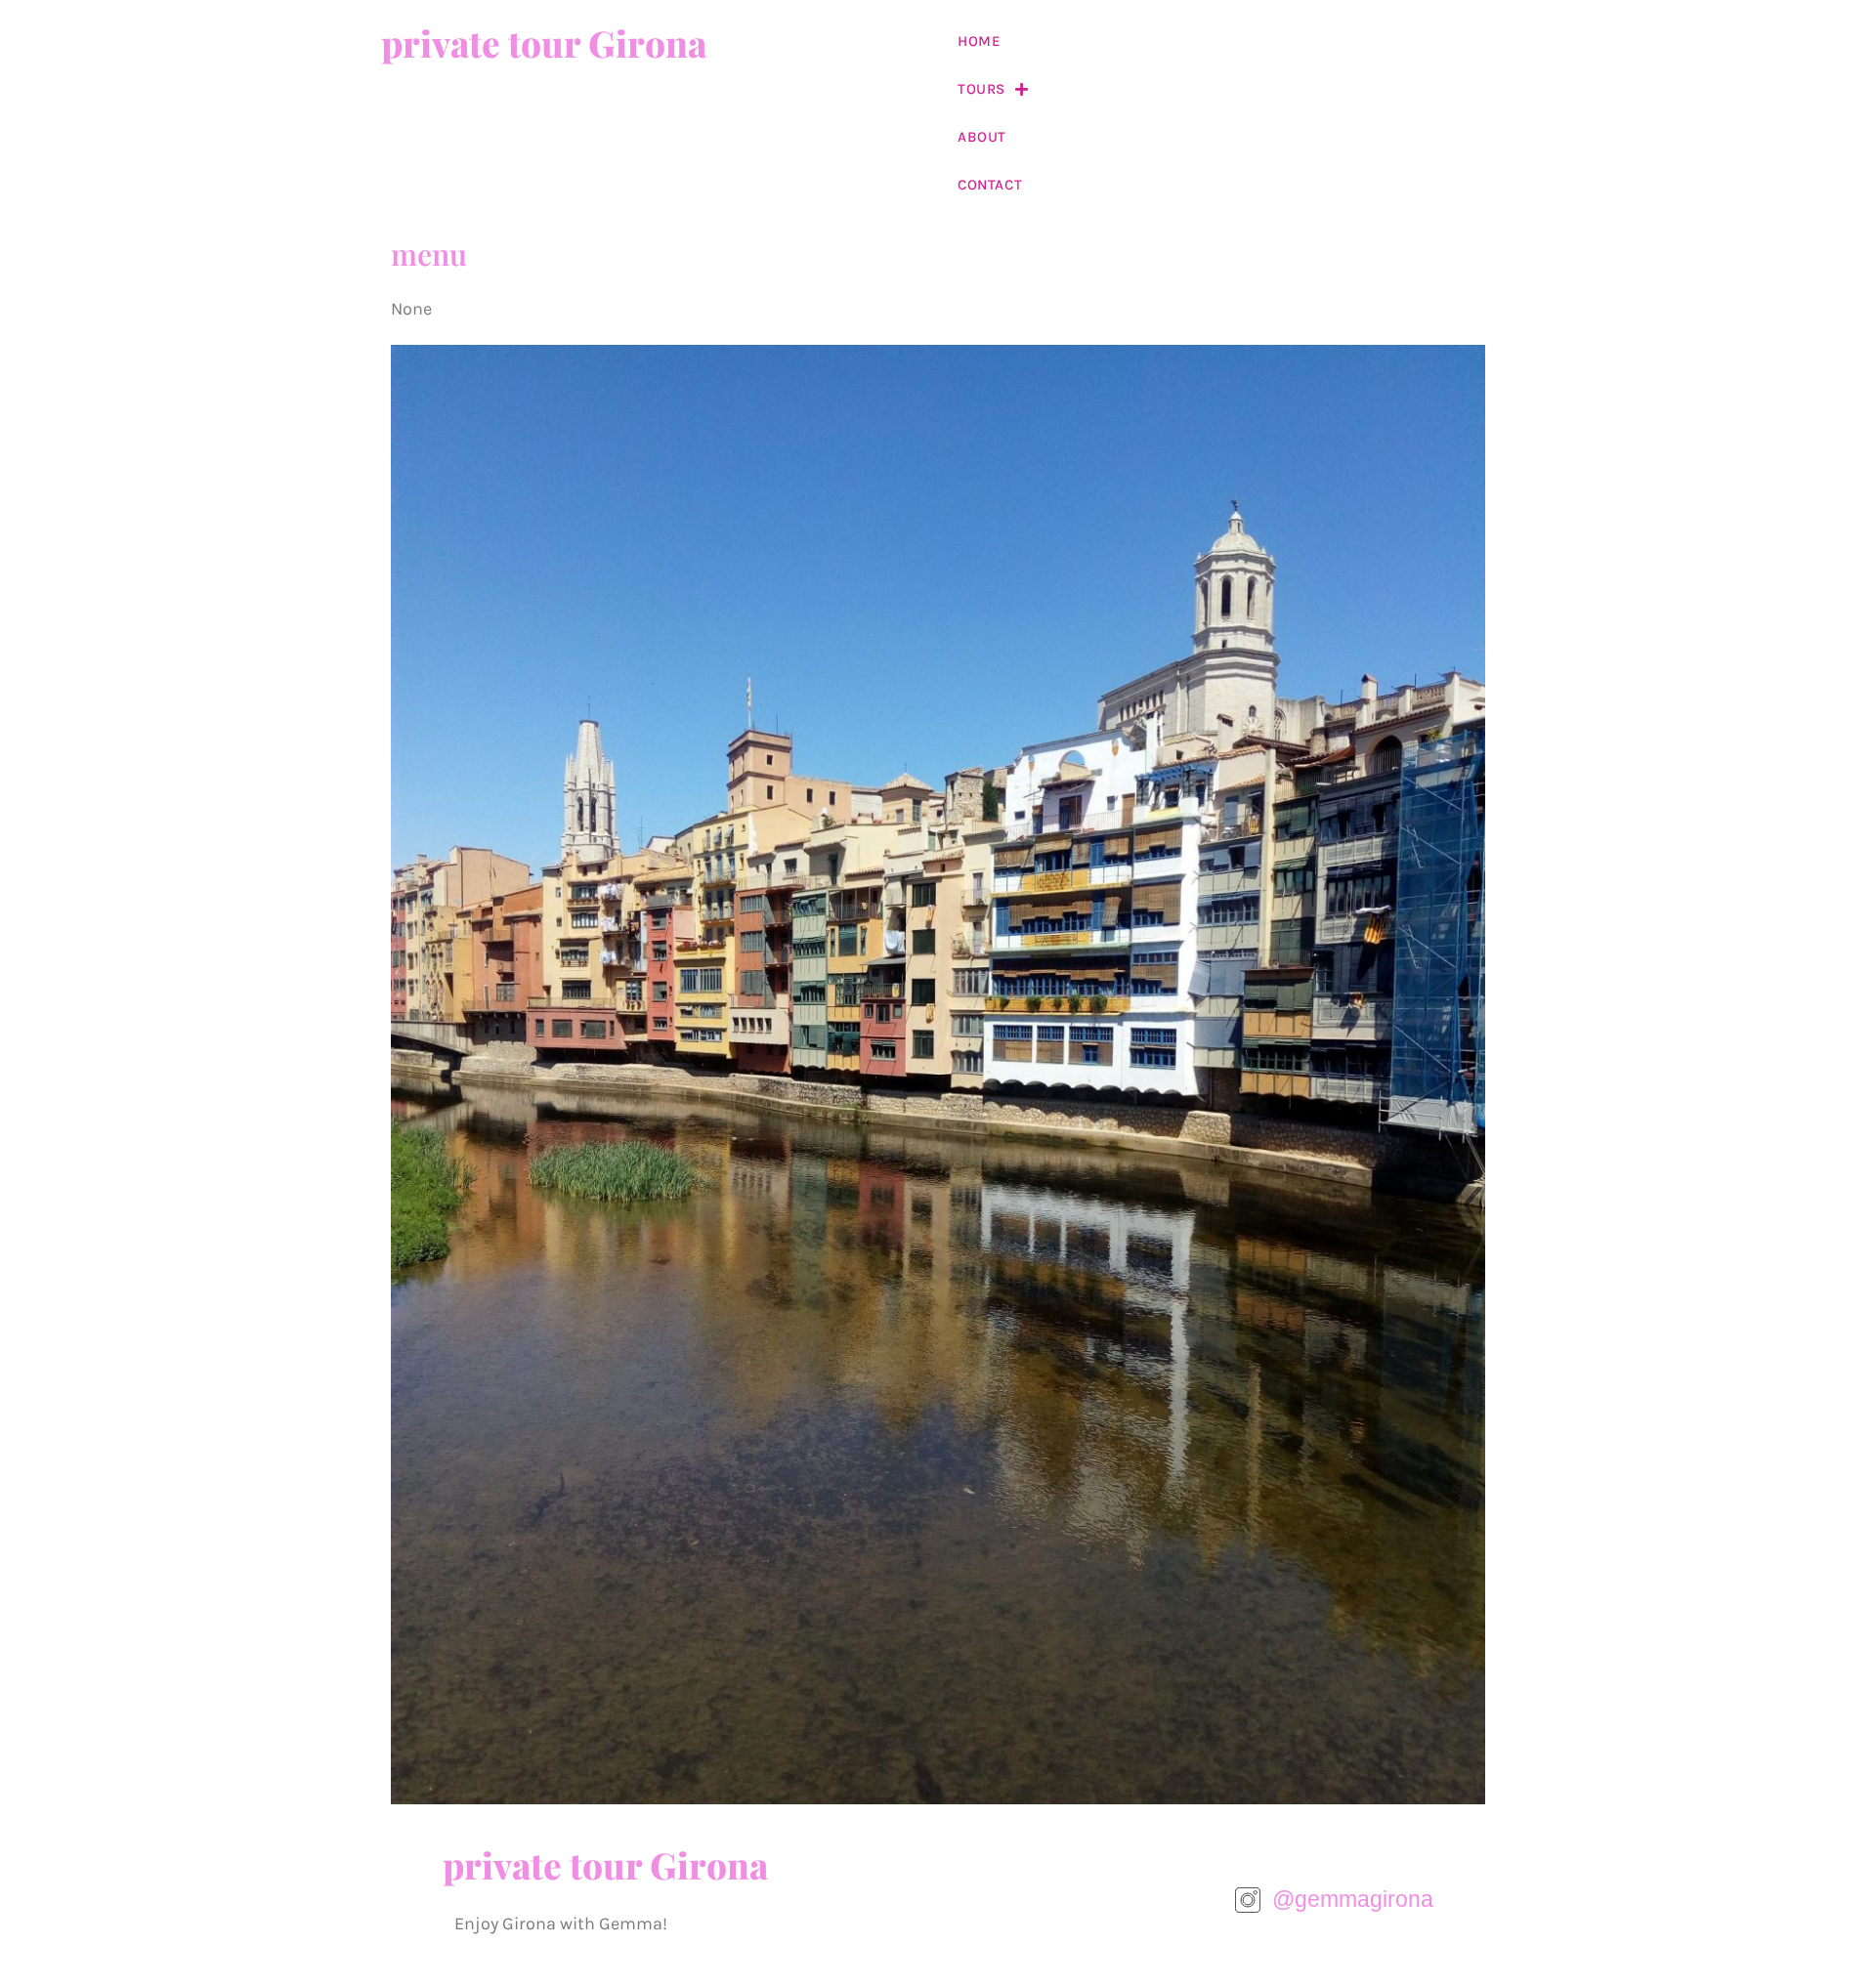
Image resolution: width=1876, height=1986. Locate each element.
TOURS (981, 89)
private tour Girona (544, 42)
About (982, 137)
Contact (990, 185)
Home (979, 41)
